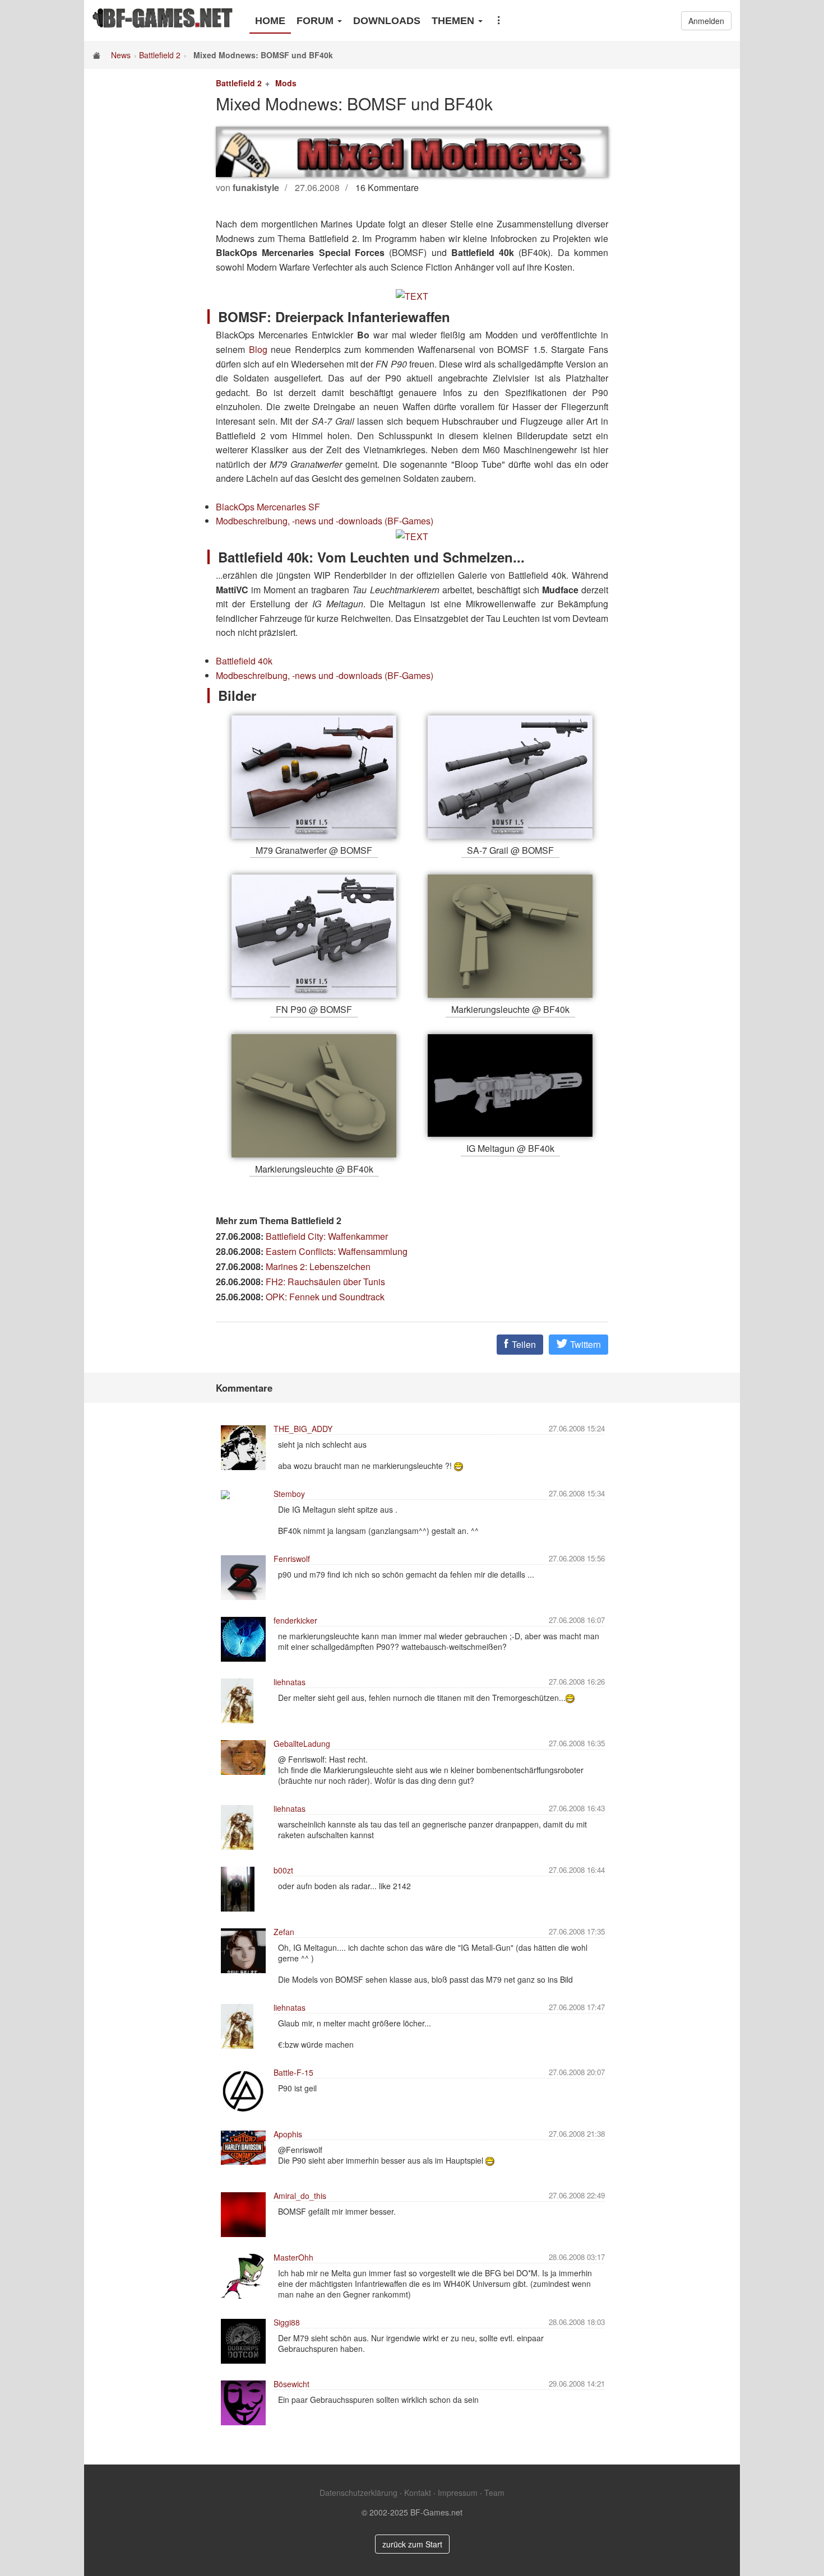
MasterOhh (293, 2257)
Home (270, 21)
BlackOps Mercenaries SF (268, 507)
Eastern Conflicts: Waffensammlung (337, 1251)
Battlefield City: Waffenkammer (327, 1236)
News (121, 55)
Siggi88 (287, 2322)
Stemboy (289, 1494)
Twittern (584, 1344)
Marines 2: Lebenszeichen (318, 1266)
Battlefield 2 (160, 55)
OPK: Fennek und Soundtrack (325, 1297)
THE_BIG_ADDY (303, 1429)
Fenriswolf (292, 1559)
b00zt (283, 1870)
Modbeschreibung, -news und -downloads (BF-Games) (325, 521)
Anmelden (706, 21)
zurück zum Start (412, 2544)
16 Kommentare (387, 187)
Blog (258, 349)
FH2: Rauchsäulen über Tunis (325, 1282)
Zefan (284, 1932)
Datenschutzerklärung (358, 2493)
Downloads (387, 21)
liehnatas (290, 1682)
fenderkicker (295, 1620)
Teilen (523, 1344)
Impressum (458, 2493)
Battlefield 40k (244, 661)
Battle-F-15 (293, 2072)
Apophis (288, 2134)
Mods (286, 83)
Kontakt (418, 2493)
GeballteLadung (302, 1743)
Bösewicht (291, 2384)
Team (494, 2493)
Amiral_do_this (300, 2196)
